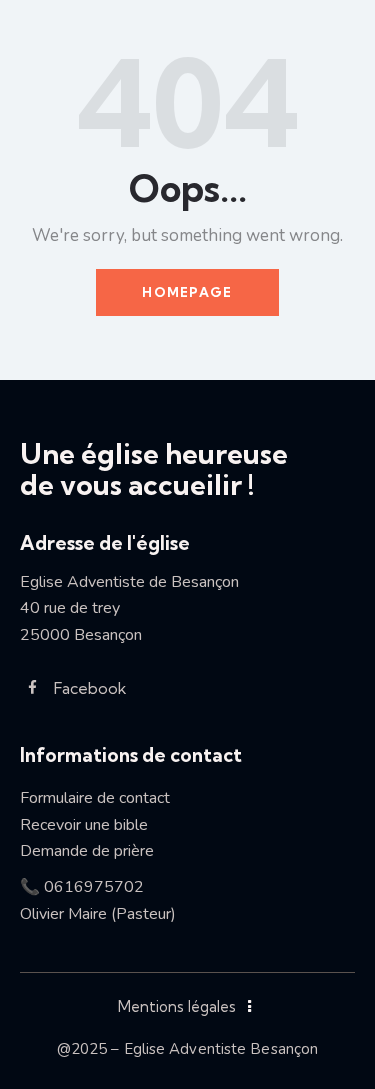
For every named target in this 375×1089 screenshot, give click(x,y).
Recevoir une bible (92, 825)
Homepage (187, 292)
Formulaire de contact (95, 798)
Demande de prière (87, 851)
